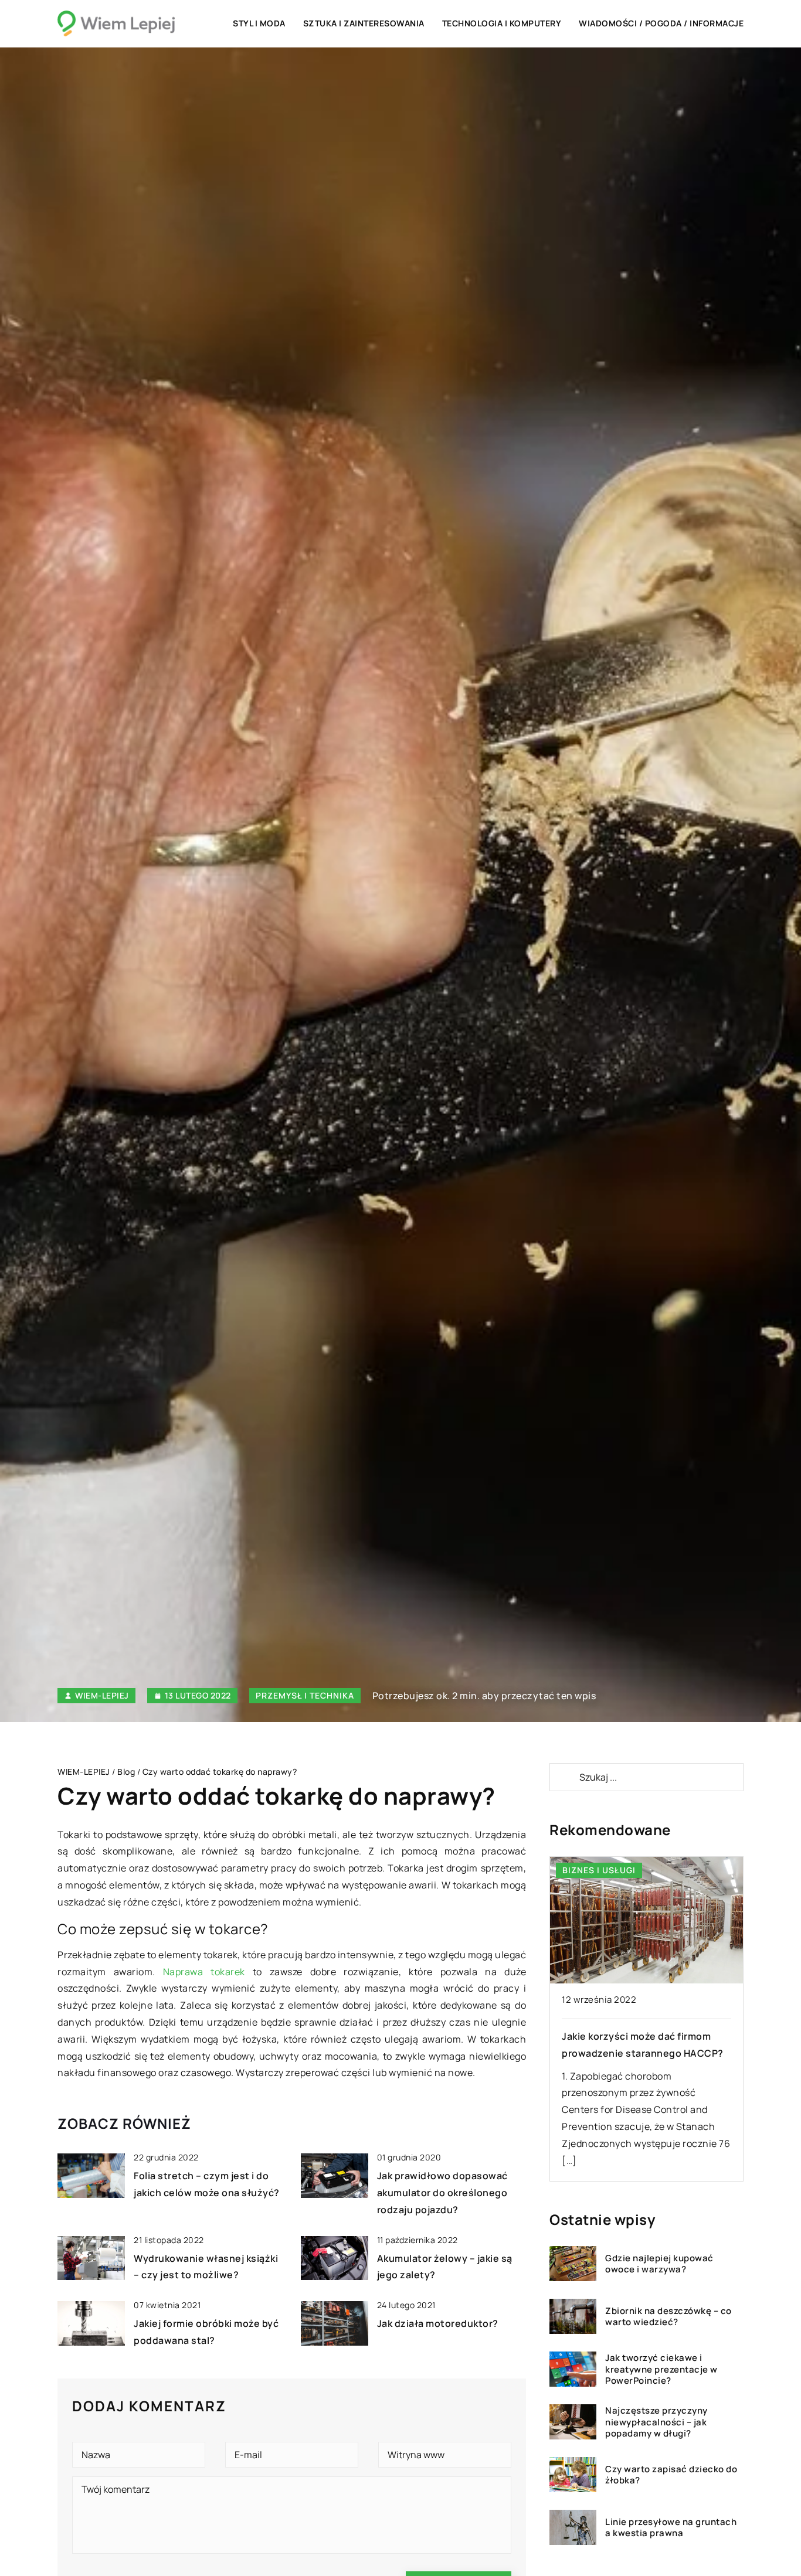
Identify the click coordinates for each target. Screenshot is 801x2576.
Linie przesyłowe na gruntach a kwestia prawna (671, 2528)
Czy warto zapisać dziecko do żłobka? (671, 2475)
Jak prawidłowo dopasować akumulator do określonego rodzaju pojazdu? (442, 2193)
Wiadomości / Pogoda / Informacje (661, 23)
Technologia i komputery (502, 23)
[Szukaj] (564, 1777)
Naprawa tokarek (204, 1972)
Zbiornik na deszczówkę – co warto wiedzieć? (668, 2317)
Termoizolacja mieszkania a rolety (642, 2036)
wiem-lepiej (102, 1696)
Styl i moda (259, 23)
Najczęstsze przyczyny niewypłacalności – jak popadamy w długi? (656, 2422)
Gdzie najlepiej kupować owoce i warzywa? (659, 2264)
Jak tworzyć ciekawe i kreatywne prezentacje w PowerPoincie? (661, 2369)
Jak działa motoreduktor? (438, 2323)
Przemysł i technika (305, 1695)
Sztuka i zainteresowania (364, 23)
